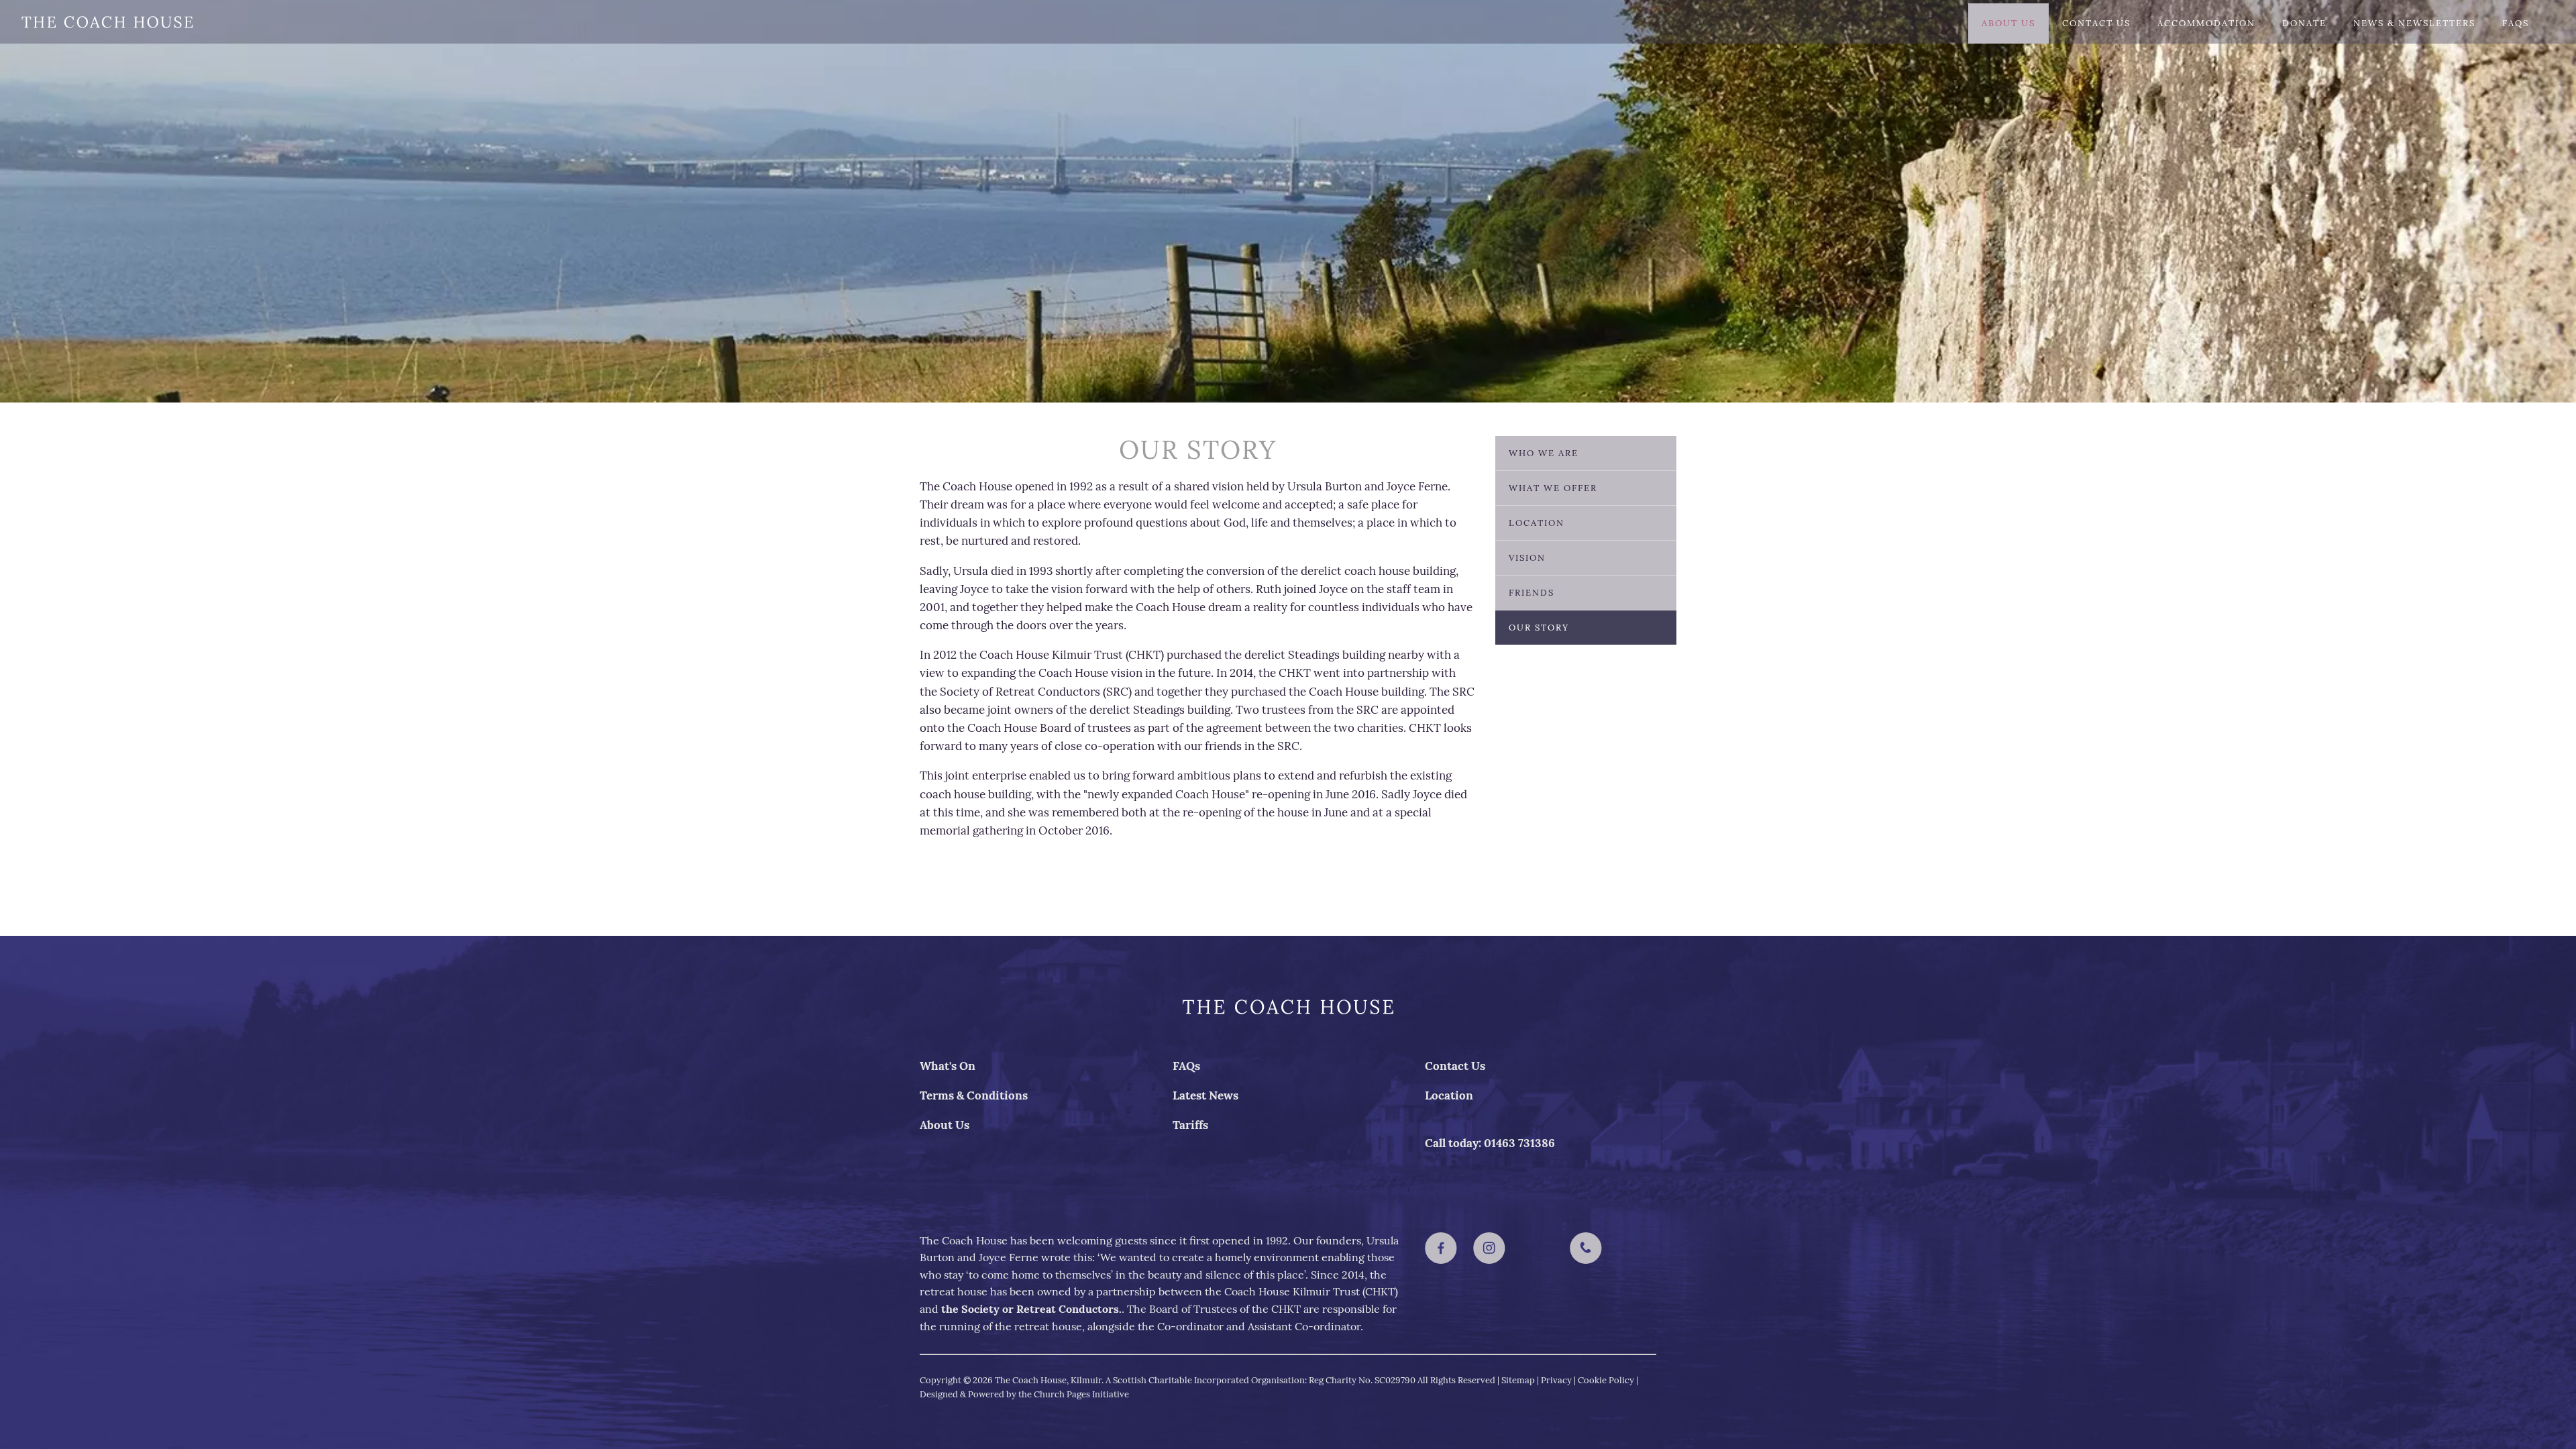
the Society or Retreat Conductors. (1031, 1309)
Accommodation (2206, 23)
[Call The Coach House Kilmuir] (1586, 1248)
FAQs (2516, 23)
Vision (1527, 558)
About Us (2008, 23)
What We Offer (1553, 488)
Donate (2304, 23)
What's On (948, 1066)
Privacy (1556, 1380)
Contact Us (2096, 23)
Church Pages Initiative (1081, 1394)
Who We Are (1544, 453)
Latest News (1205, 1095)
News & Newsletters (2414, 23)
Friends (1532, 593)
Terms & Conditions (974, 1095)
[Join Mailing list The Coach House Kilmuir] (1538, 1248)
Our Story (1539, 628)
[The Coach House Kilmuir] (1441, 1248)
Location (1537, 523)
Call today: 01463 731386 (1490, 1143)
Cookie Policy (1606, 1380)
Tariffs (1190, 1125)
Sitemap (1518, 1380)
